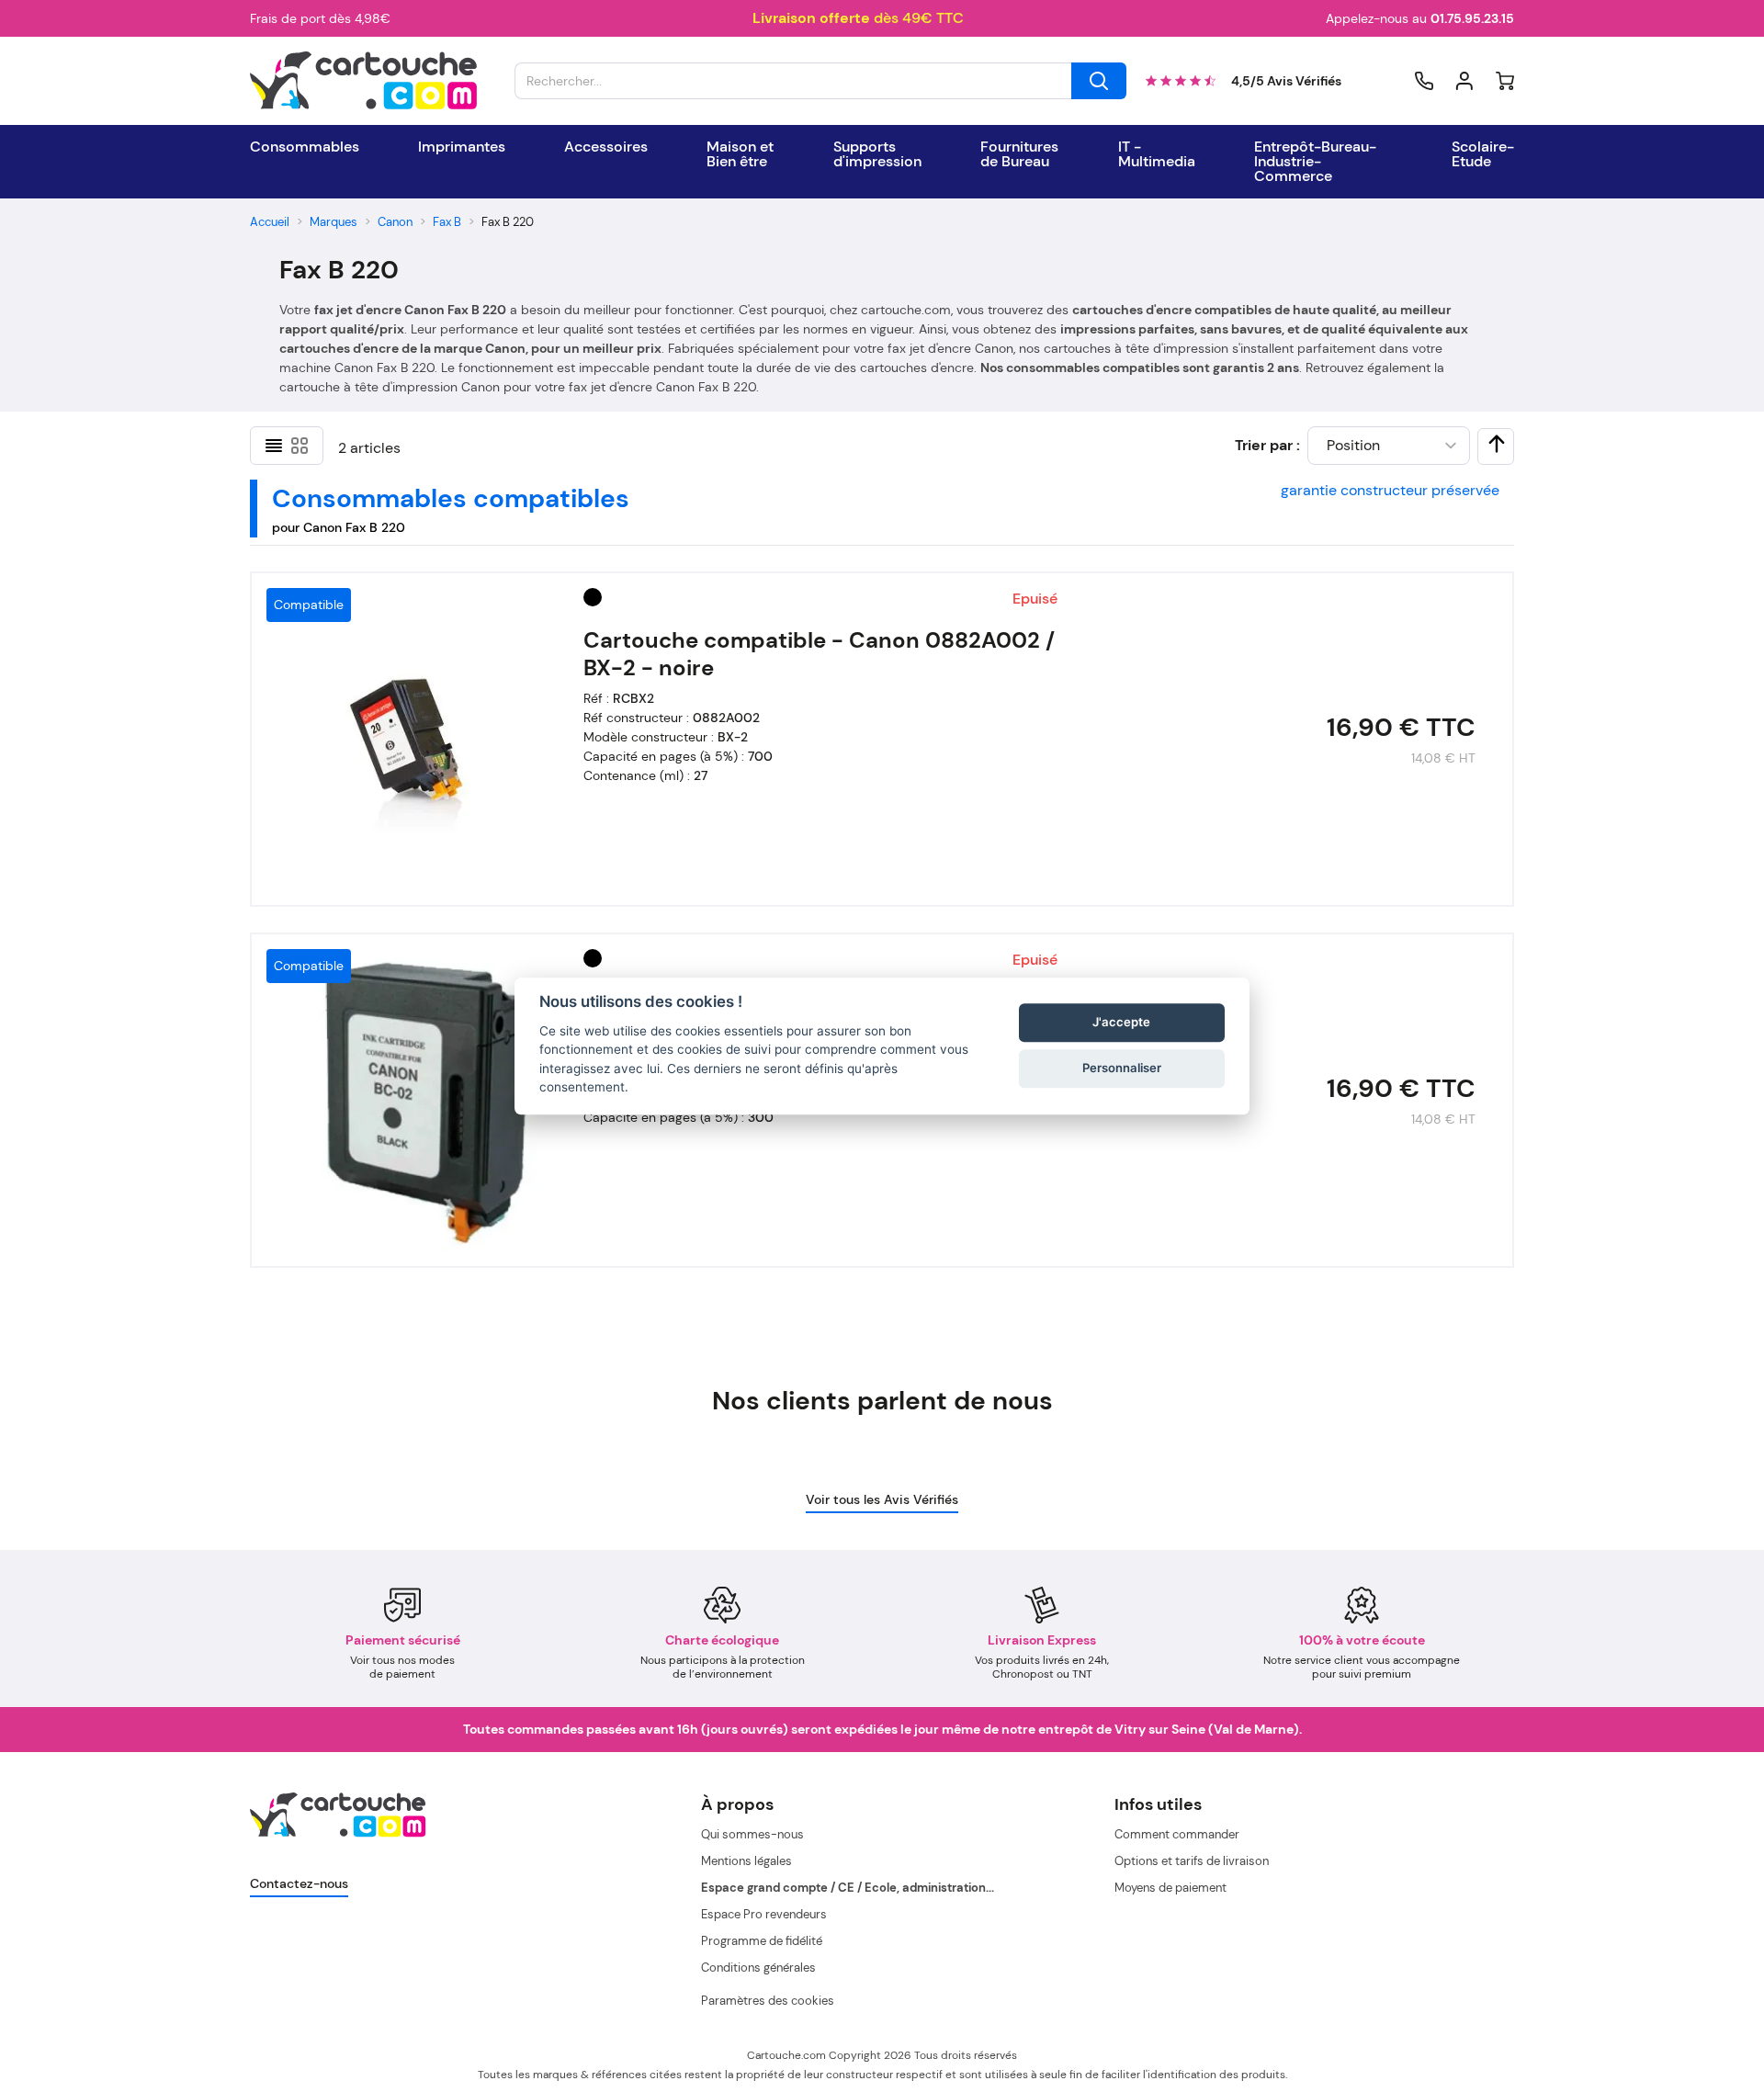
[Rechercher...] (1099, 81)
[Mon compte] (1464, 81)
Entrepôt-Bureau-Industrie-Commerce (1315, 162)
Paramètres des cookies (768, 2001)
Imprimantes (462, 147)
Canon (395, 222)
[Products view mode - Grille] (300, 446)
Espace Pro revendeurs (764, 1914)
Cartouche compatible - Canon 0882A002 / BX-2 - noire (819, 654)
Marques (334, 222)
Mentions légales (746, 1861)
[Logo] (364, 81)
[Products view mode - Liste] (274, 446)
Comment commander (1177, 1834)
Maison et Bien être (740, 154)
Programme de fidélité (762, 1941)
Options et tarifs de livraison (1192, 1861)
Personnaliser (1122, 1069)
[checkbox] (1497, 444)
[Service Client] (1424, 81)
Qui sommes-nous (752, 1834)
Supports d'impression (877, 154)
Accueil (270, 222)
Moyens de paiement (1170, 1888)
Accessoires (606, 147)
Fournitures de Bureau (1019, 154)
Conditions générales (758, 1968)
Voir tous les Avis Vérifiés (882, 1499)
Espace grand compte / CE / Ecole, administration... (848, 1888)
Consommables (305, 147)
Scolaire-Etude (1483, 154)
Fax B (447, 222)
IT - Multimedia (1157, 154)
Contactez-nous (299, 1883)
